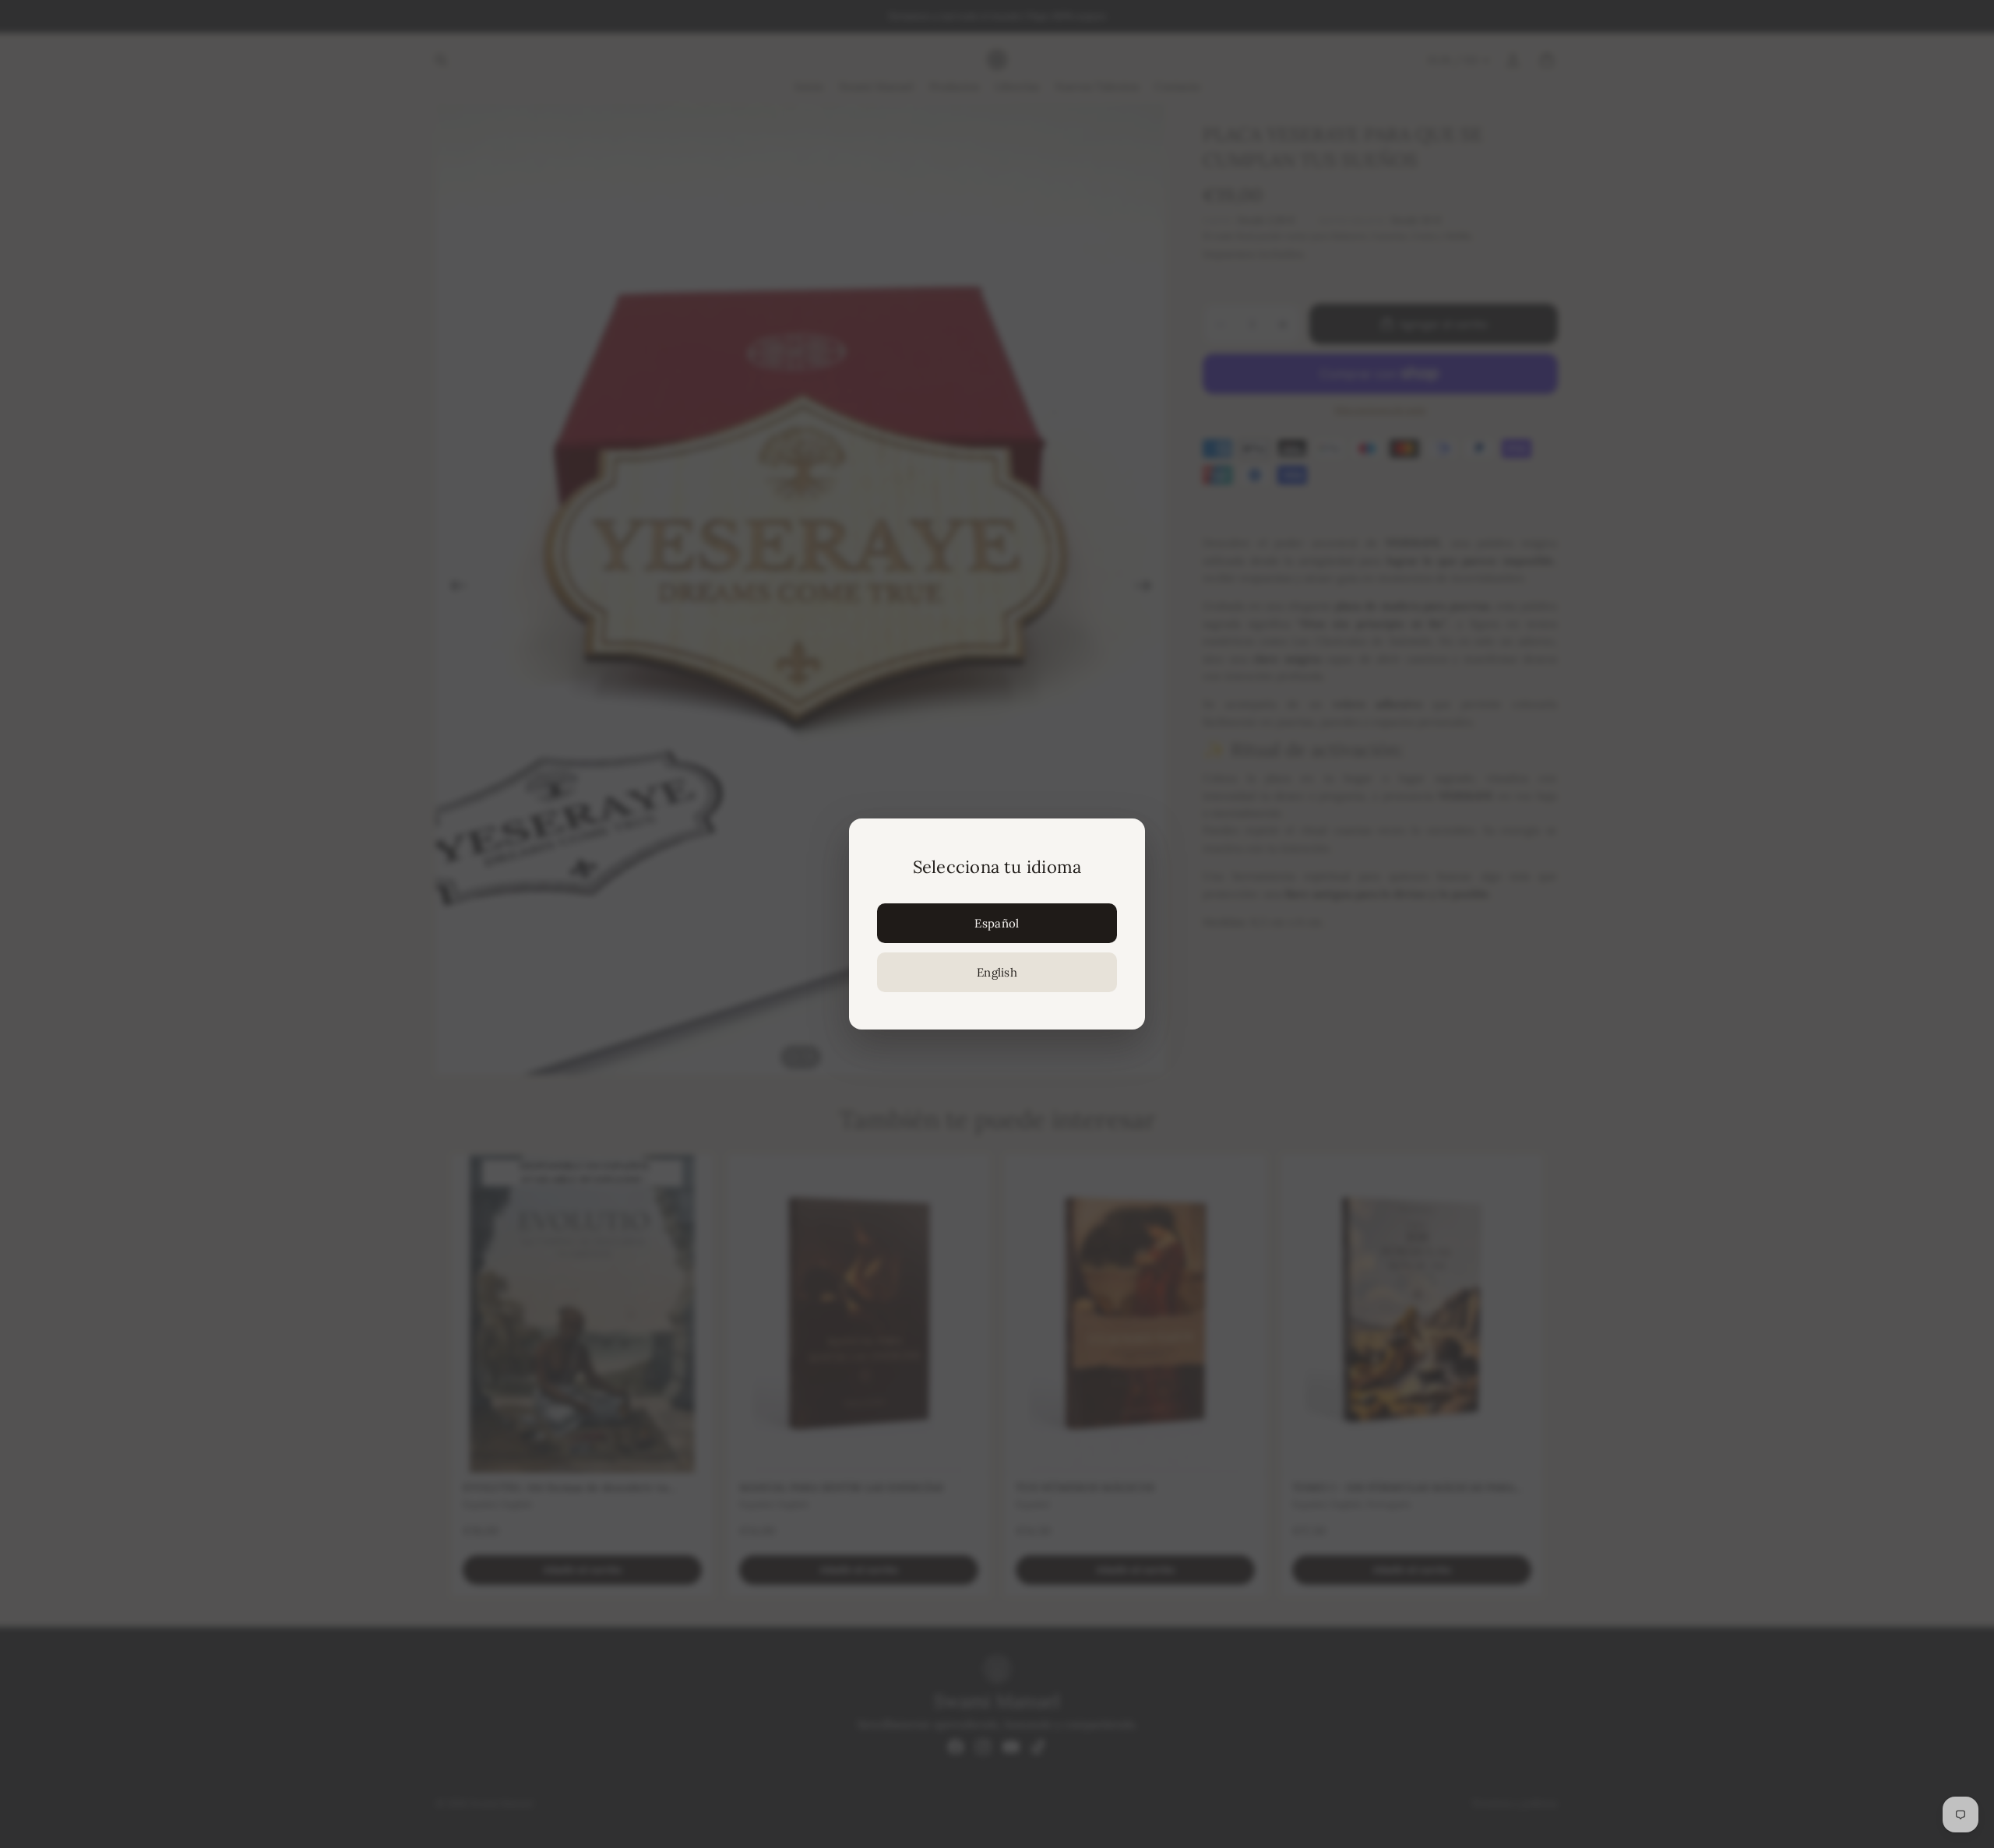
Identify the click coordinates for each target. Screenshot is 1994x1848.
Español (997, 923)
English (997, 972)
